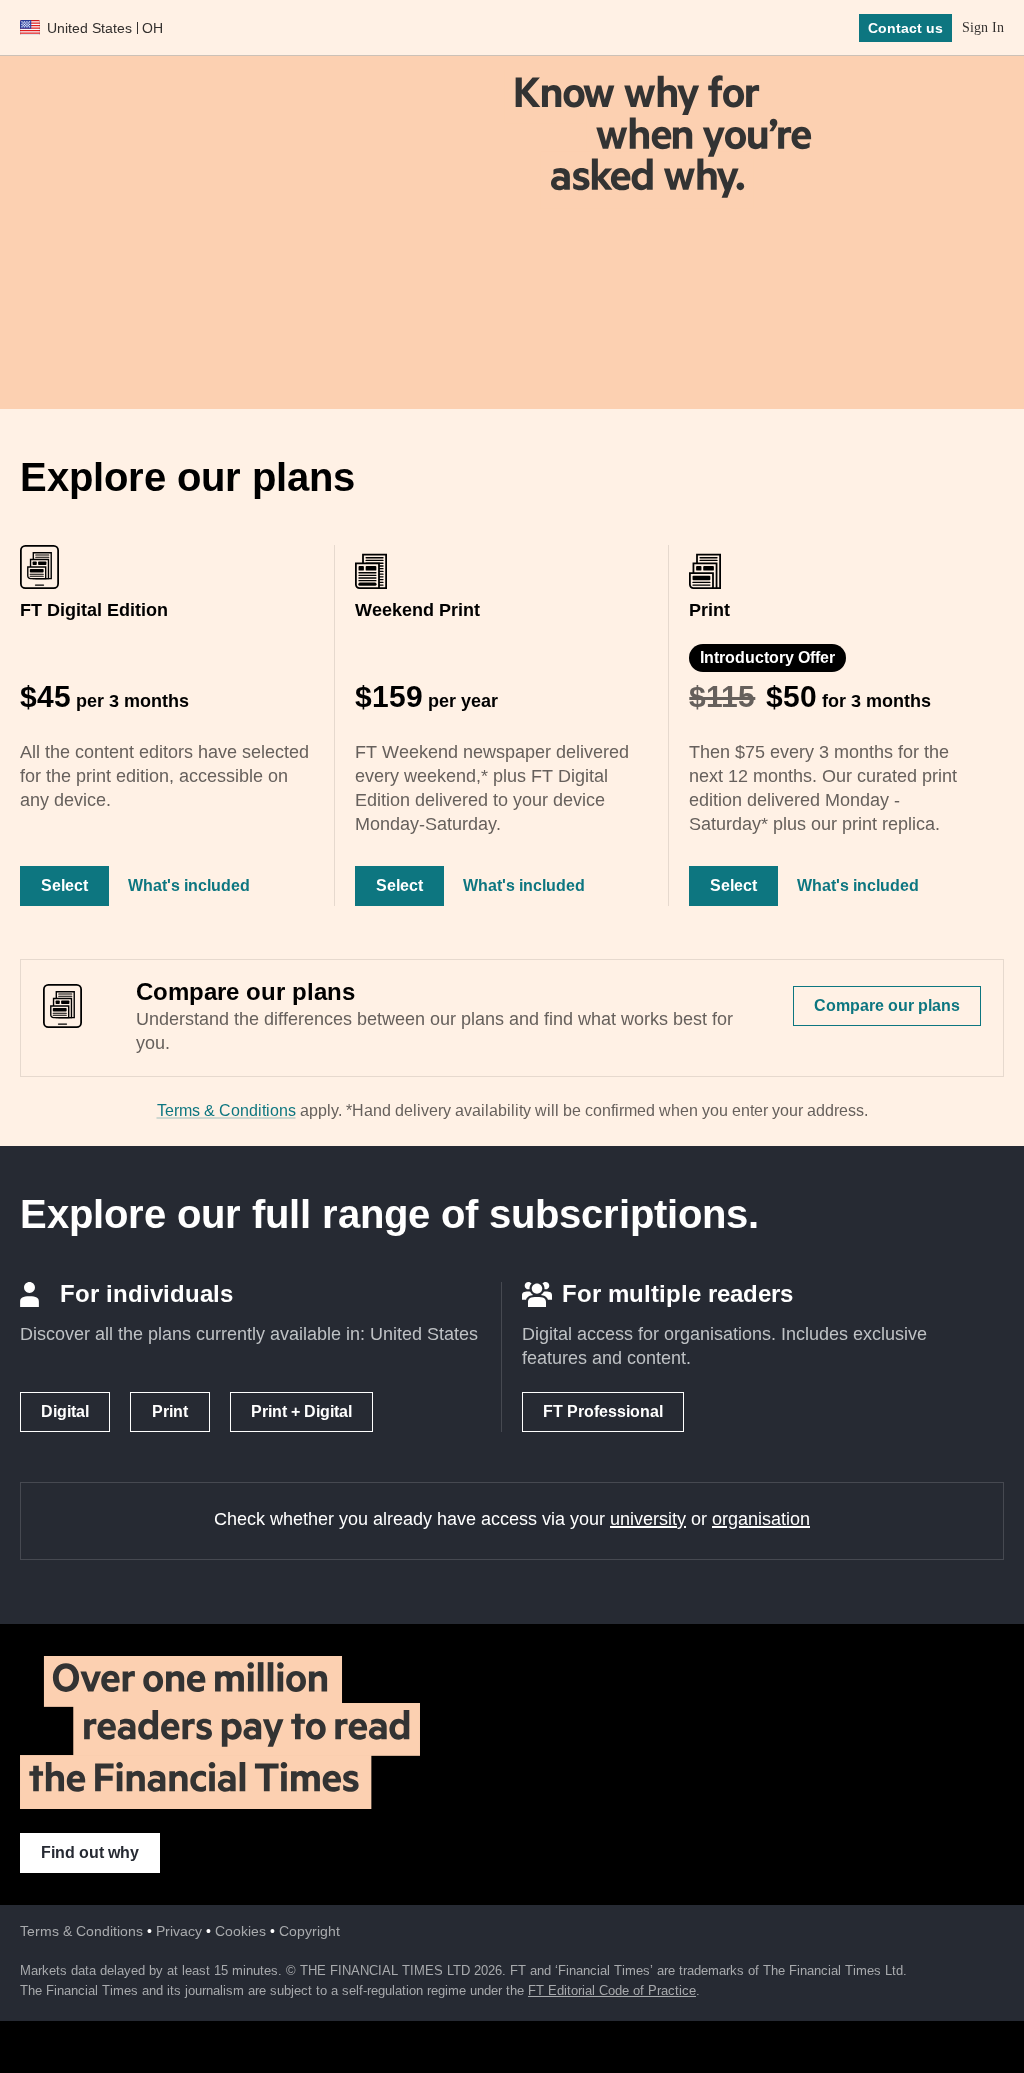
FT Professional (603, 1411)
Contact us (905, 28)
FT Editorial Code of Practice (612, 1990)
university (648, 1519)
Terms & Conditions (226, 1110)
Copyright (309, 1931)
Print (170, 1411)
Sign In (983, 27)
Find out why (90, 1852)
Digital (65, 1411)
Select (64, 885)
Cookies (240, 1931)
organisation (761, 1519)
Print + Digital (301, 1411)
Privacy (179, 1931)
